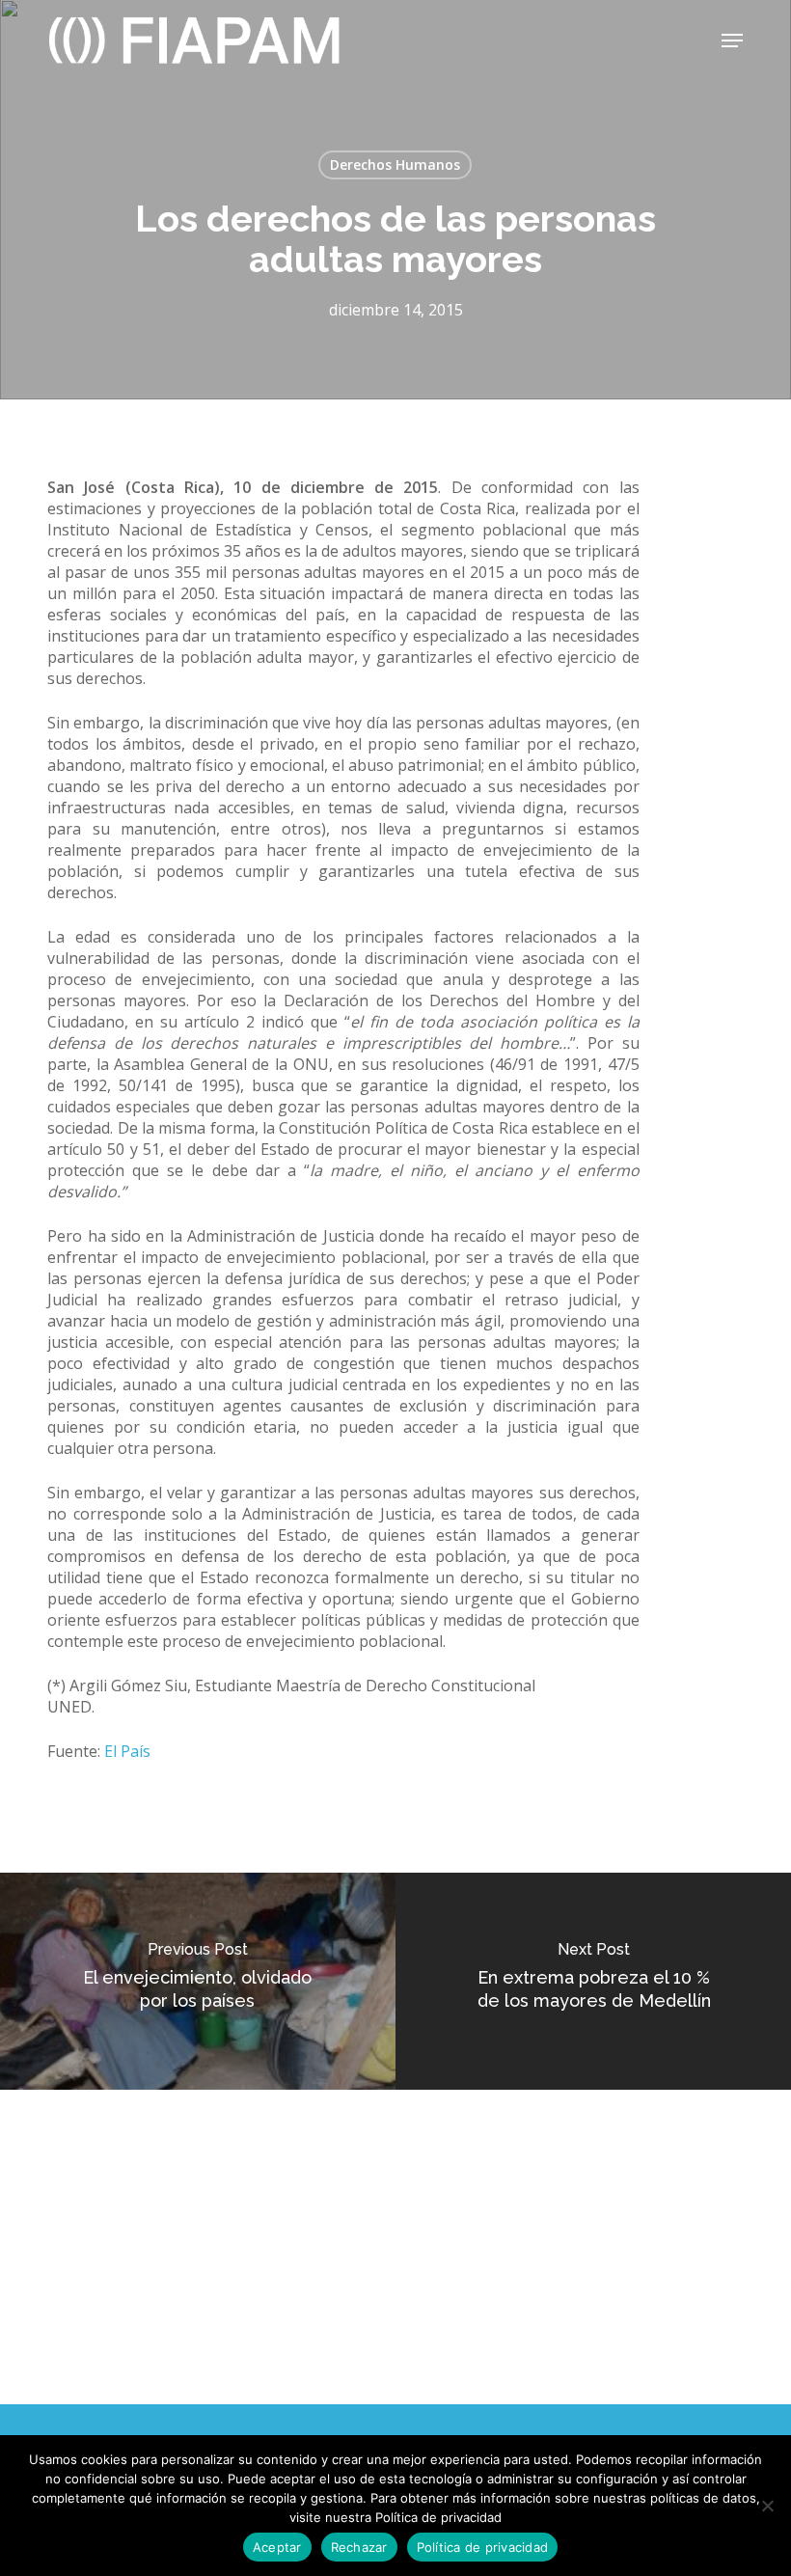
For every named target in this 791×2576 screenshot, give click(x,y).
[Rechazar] (767, 2506)
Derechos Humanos (395, 164)
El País (125, 1751)
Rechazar (359, 2547)
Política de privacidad (483, 2547)
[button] (732, 41)
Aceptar (277, 2547)
